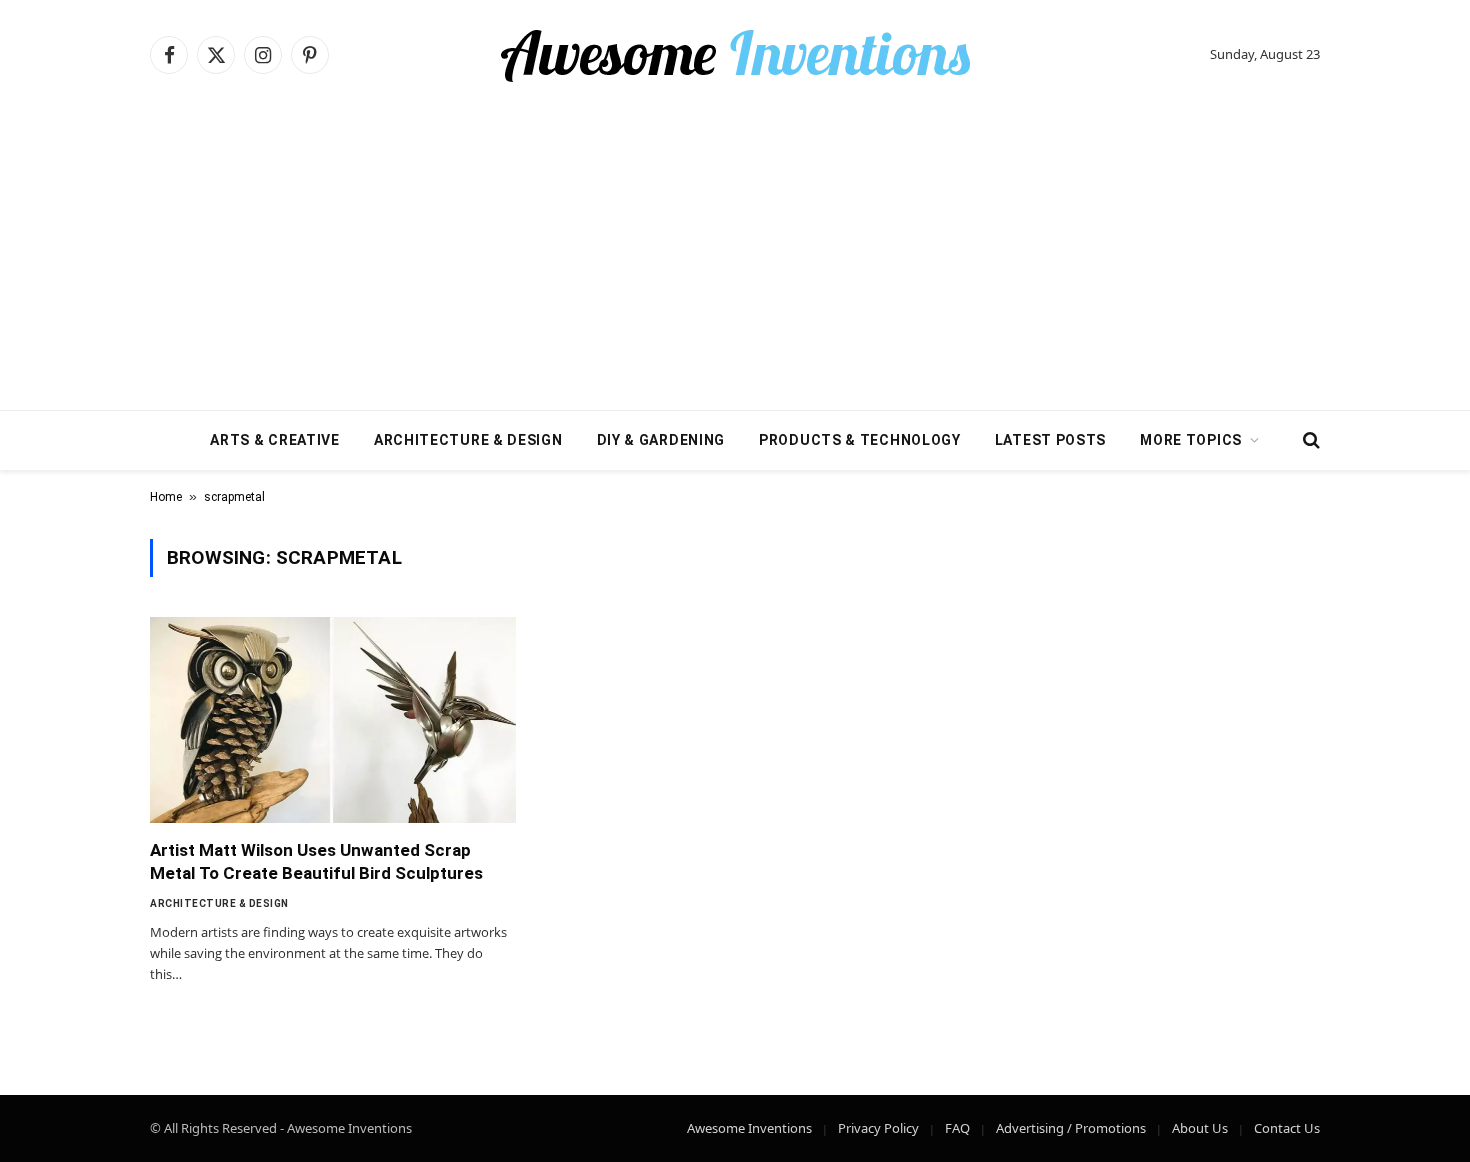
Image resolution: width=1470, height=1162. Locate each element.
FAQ (957, 1128)
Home (166, 497)
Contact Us (1287, 1128)
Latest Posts (1050, 440)
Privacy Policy (878, 1128)
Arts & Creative (275, 440)
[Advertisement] (735, 260)
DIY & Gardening (661, 440)
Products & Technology (860, 440)
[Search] (1309, 440)
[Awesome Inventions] (735, 55)
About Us (1200, 1128)
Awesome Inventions (749, 1128)
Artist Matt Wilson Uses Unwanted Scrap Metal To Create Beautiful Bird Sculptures (316, 861)
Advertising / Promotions (1071, 1128)
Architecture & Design (468, 440)
